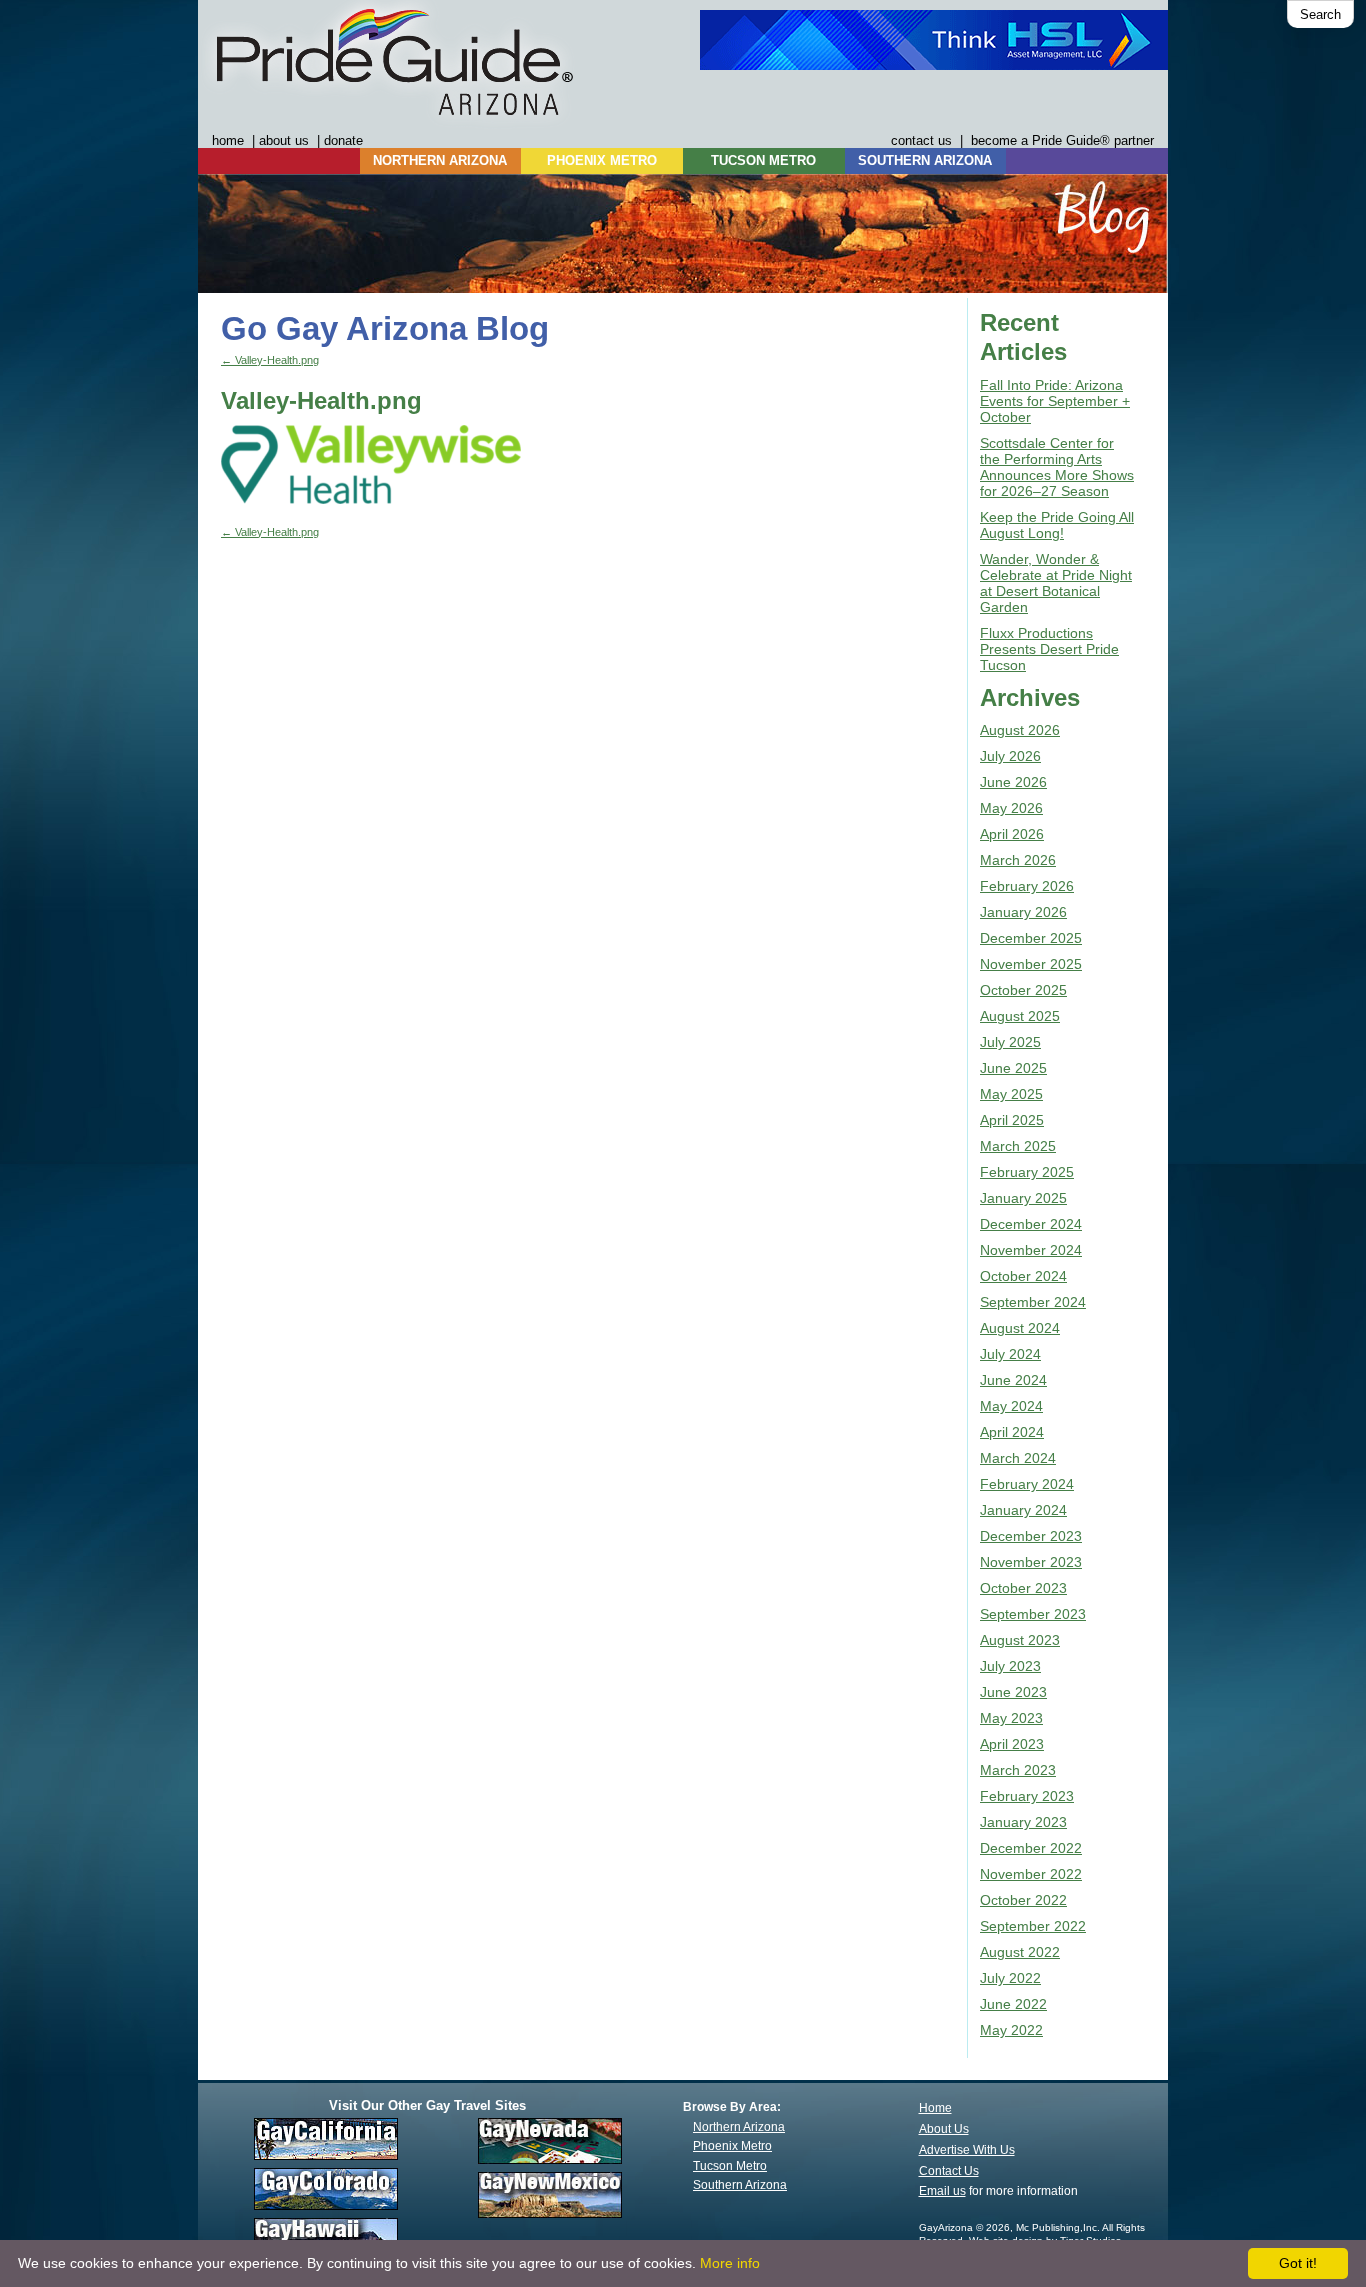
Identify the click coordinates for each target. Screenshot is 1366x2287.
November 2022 (1031, 1874)
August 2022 (1020, 1952)
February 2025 (1027, 1172)
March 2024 (1018, 1458)
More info (730, 2263)
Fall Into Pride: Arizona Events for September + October (1055, 401)
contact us (921, 140)
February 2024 (1027, 1484)
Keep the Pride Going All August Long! (1057, 525)
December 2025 (1031, 938)
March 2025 (1018, 1146)
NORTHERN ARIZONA (440, 160)
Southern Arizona (740, 2185)
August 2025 (1020, 1016)
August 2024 (1020, 1328)
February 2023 (1027, 1796)
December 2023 (1031, 1536)
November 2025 (1031, 964)
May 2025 (1011, 1094)
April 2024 (1012, 1432)
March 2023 (1018, 1770)
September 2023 (1033, 1614)
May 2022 (1011, 2030)
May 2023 (1011, 1718)
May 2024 (1011, 1406)
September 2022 (1033, 1926)
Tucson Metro (730, 2166)
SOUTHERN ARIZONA (925, 160)
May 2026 (1011, 808)
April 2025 (1012, 1120)
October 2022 (1023, 1900)
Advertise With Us (967, 2150)
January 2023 (1023, 1822)
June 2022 (1013, 2004)
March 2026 (1018, 860)
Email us (942, 2191)
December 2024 (1031, 1224)
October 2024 (1023, 1276)
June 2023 (1013, 1692)
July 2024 (1010, 1354)
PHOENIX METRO (602, 160)
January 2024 (1023, 1510)
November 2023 (1031, 1562)
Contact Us (949, 2171)
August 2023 (1020, 1640)
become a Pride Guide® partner (1062, 140)
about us (284, 140)
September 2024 (1033, 1302)
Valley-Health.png (270, 360)
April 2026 (1012, 834)
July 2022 (1010, 1978)
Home (935, 2108)
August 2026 (1020, 730)
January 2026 (1023, 912)
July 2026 (1010, 756)
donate (343, 140)
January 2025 (1023, 1198)
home (228, 140)
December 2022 (1031, 1848)
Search (1320, 14)
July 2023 (1010, 1666)
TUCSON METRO (763, 160)
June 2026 (1013, 782)
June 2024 (1013, 1380)
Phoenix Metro (732, 2146)
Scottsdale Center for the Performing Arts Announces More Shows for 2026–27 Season (1057, 467)
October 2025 (1023, 990)
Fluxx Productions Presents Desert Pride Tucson (1049, 649)
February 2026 (1027, 886)
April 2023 (1012, 1744)
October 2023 (1023, 1588)
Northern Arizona (739, 2127)
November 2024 (1031, 1250)
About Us (944, 2129)
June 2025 (1013, 1068)
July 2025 (1010, 1042)
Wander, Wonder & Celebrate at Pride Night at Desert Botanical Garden (1056, 583)
